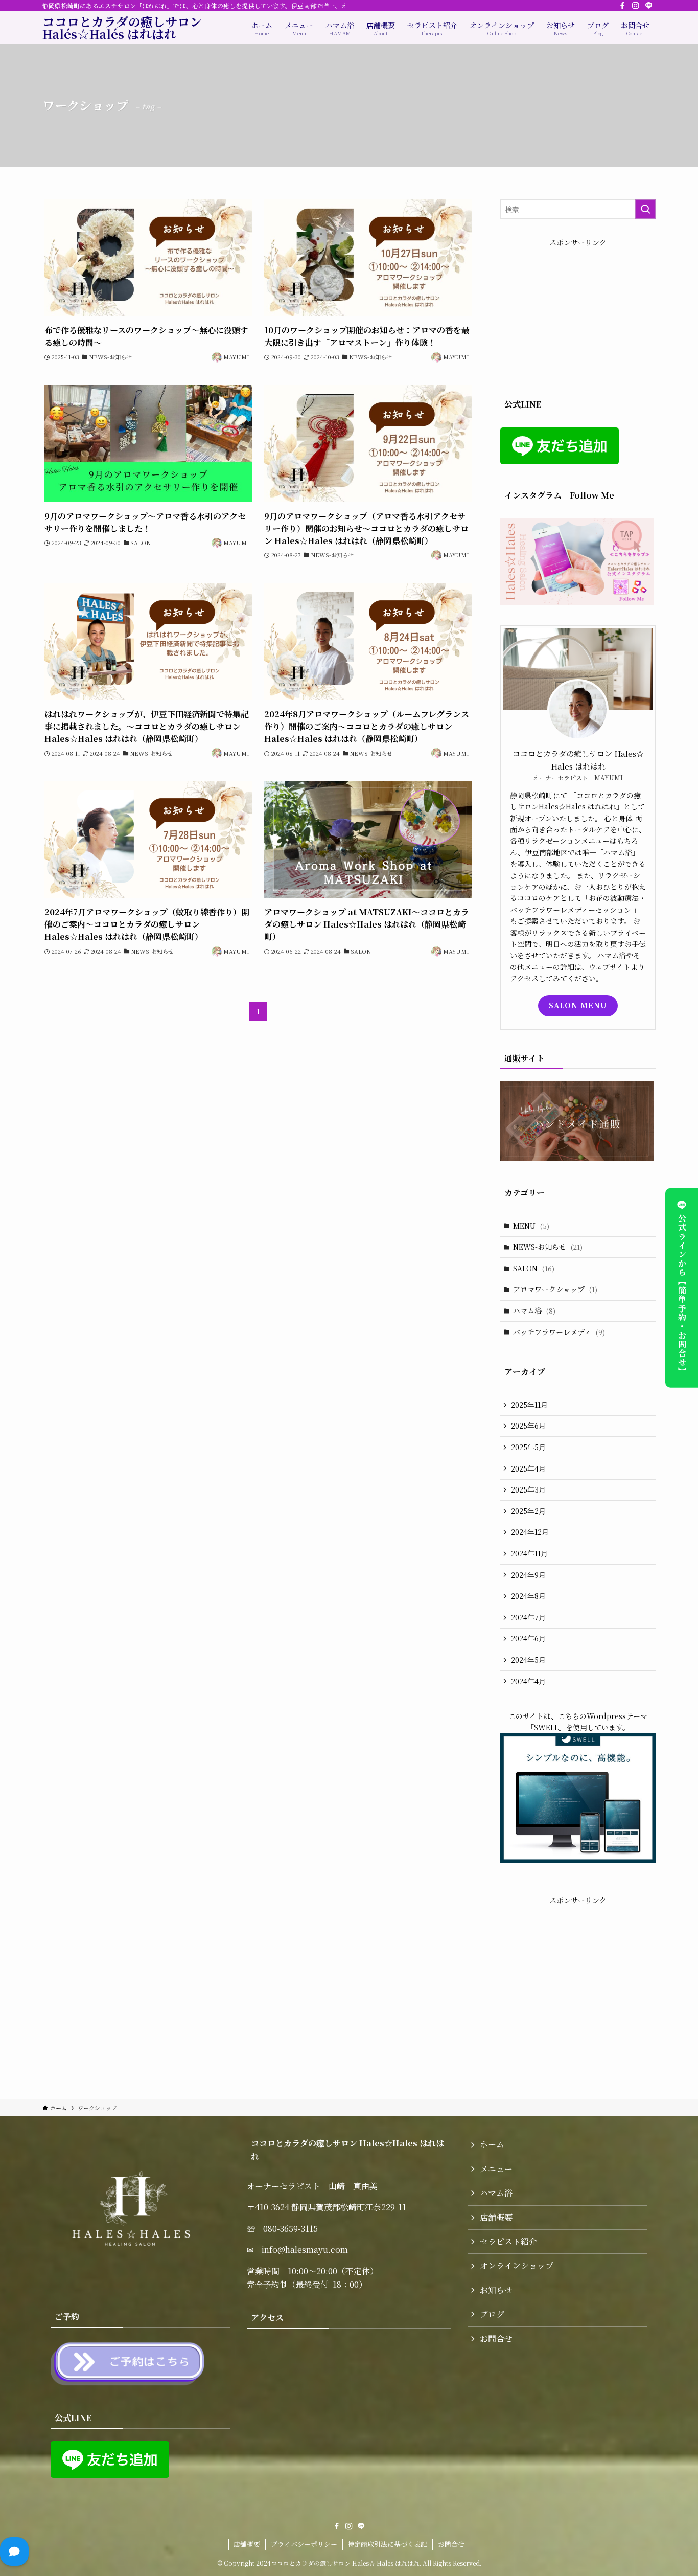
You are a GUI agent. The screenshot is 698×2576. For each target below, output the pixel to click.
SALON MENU (578, 1005)
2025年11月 (529, 1405)
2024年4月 (528, 1681)
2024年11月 (529, 1553)
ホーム (492, 2144)
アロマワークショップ (555, 1289)
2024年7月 (528, 1617)
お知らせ (496, 2290)
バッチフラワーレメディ (559, 1332)
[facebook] (622, 6)
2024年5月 (528, 1660)
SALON (534, 1268)
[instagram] (636, 6)
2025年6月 (528, 1426)
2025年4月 (528, 1468)
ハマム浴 (534, 1310)
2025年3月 (528, 1489)
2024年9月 (528, 1575)
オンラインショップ (517, 2265)
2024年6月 (528, 1638)
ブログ (492, 2314)
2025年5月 (528, 1447)
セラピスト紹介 (508, 2241)
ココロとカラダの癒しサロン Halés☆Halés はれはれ (122, 28)
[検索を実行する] (645, 209)
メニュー (496, 2169)
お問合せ (496, 2338)
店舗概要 (496, 2217)
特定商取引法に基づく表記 (387, 2544)
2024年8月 (528, 1596)
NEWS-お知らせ (548, 1247)
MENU (531, 1226)
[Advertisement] (578, 312)
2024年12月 (530, 1532)
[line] (649, 6)
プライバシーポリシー (304, 2544)
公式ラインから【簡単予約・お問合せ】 (682, 1294)
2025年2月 (528, 1511)
